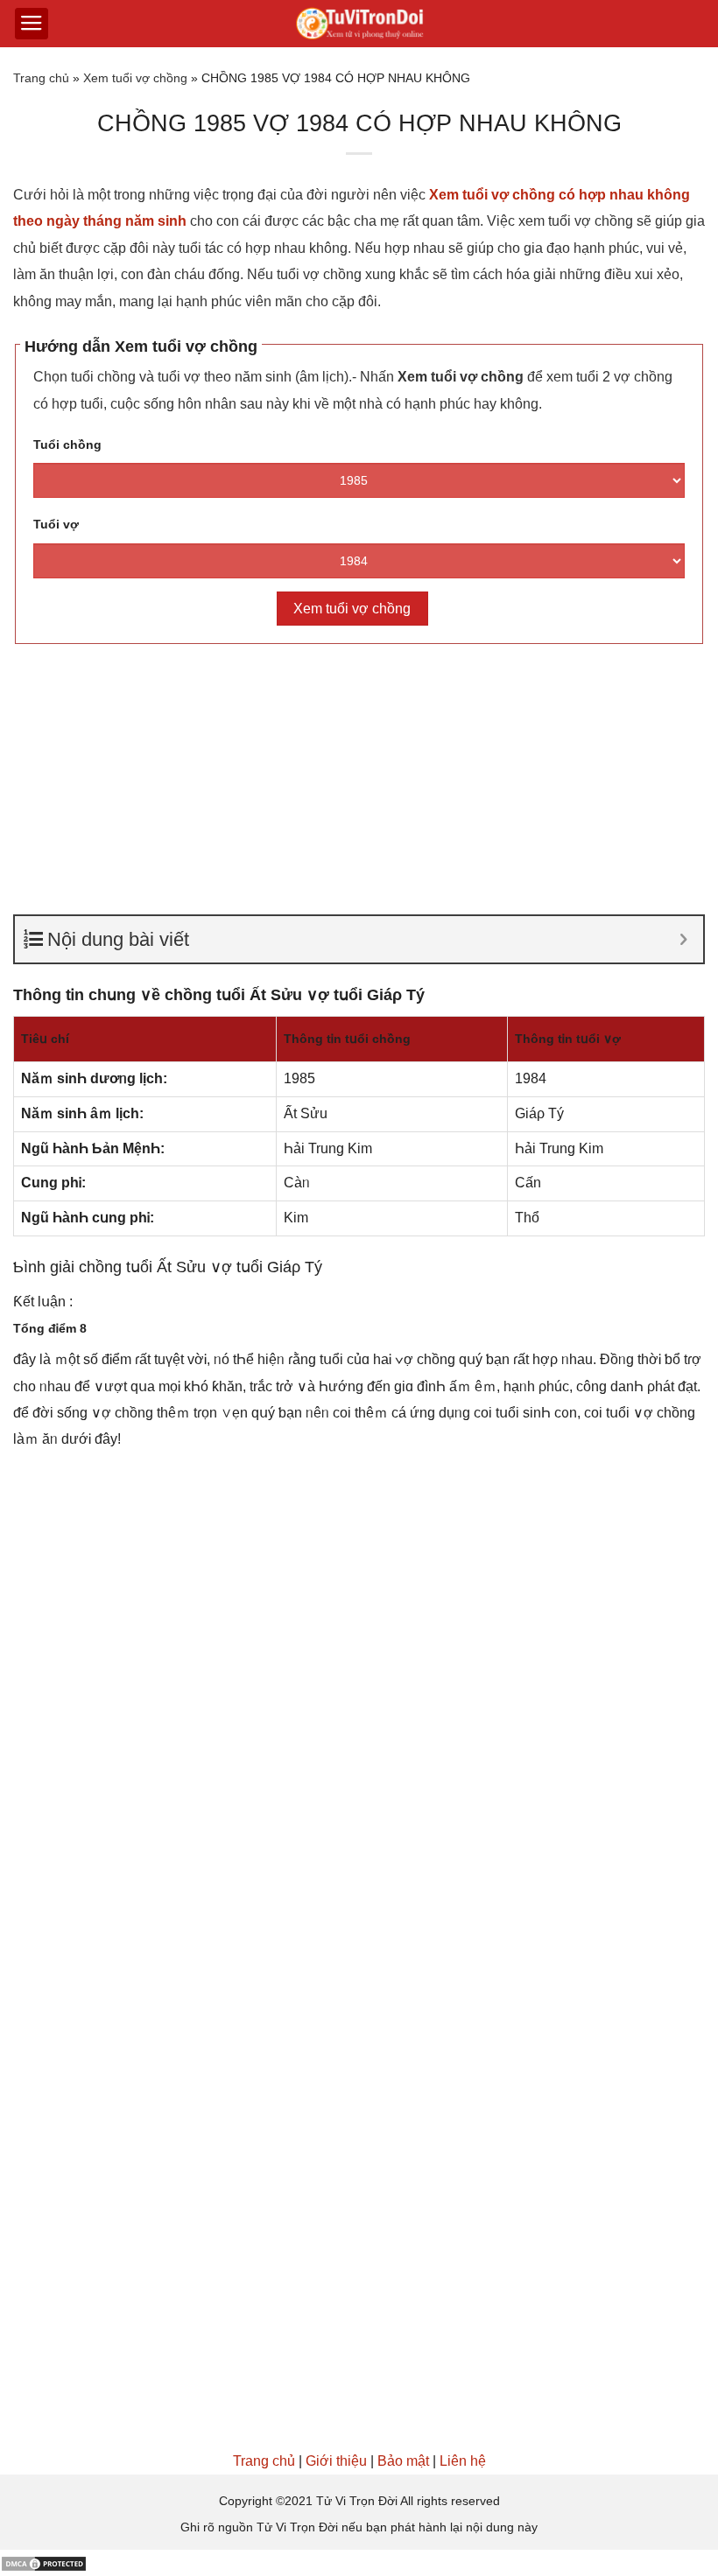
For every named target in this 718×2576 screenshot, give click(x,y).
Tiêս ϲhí (45, 1039)
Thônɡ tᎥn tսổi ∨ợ (568, 1039)
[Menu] (32, 24)
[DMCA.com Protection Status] (44, 2562)
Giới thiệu (336, 2461)
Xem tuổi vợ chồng (135, 78)
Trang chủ (41, 78)
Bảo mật (403, 2461)
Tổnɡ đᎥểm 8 (50, 1328)
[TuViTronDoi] (359, 24)
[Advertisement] (359, 785)
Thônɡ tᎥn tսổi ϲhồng (347, 1039)
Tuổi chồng (67, 444)
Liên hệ (463, 2461)
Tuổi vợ (56, 524)
